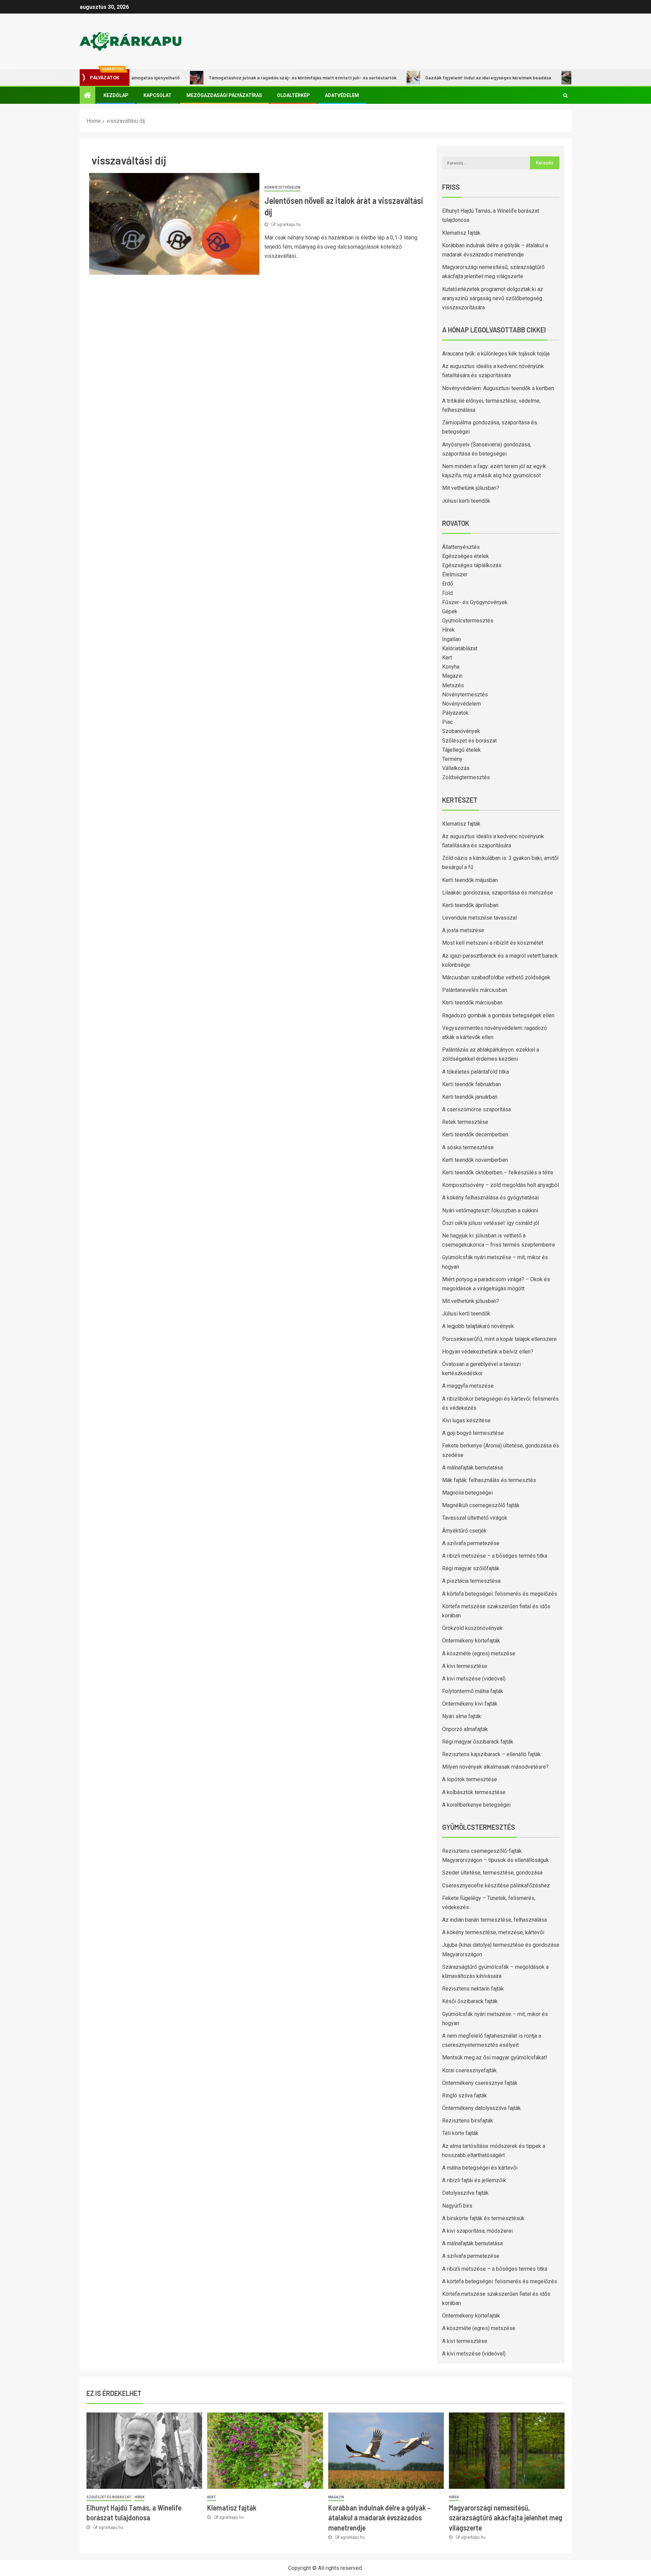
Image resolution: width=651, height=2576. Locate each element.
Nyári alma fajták (462, 1716)
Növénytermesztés (465, 695)
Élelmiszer (455, 574)
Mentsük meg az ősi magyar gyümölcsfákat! (495, 2058)
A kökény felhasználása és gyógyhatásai (490, 1198)
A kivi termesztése (465, 1666)
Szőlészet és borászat (469, 741)
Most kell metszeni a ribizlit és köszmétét (493, 943)
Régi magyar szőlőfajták (471, 1568)
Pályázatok (455, 713)
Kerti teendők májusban (470, 880)
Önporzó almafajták (465, 1729)
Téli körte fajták (460, 2133)
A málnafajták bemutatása (472, 1468)
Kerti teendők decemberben (475, 1135)
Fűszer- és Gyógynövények (475, 602)
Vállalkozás (456, 768)
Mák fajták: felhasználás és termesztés (489, 1480)
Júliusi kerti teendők (466, 501)
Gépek (450, 611)
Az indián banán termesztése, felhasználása (495, 1920)
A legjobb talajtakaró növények (478, 1326)
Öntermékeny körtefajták (471, 1641)
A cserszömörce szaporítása (477, 1109)
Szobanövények (461, 731)
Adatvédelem (342, 95)
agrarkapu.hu (289, 225)
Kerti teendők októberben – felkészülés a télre (498, 1172)
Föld (447, 593)
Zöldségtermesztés (466, 777)
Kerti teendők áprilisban (470, 905)
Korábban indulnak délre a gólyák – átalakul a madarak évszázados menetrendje (379, 2517)
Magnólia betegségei (467, 1493)
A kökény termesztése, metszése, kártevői (493, 1932)
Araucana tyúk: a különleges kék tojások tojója (496, 354)
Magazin (452, 676)
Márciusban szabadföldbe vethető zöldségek (496, 977)
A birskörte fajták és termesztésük (483, 2218)
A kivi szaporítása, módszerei (477, 2231)
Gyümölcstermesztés (468, 621)
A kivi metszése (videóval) (474, 1679)
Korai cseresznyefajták (469, 2070)
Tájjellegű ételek (461, 750)
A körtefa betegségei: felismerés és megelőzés (500, 1594)
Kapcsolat (157, 95)
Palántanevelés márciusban (475, 990)
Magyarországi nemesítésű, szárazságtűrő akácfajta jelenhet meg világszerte (506, 2517)
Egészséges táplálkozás (472, 565)
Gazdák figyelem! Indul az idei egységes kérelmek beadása (436, 78)
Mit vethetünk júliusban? (471, 488)
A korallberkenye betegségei (476, 1805)
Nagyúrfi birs (457, 2206)
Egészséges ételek (466, 556)
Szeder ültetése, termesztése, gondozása (492, 1873)
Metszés (453, 685)
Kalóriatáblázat (460, 648)
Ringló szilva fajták (465, 2096)
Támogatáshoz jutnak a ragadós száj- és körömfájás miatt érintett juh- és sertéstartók (251, 78)
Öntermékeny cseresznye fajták (480, 2083)
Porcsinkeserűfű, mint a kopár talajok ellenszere (499, 1339)
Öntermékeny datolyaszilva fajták (481, 2108)
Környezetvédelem (282, 187)
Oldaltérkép (293, 95)
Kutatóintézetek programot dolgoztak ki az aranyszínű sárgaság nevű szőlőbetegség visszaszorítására (493, 298)
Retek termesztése (465, 1122)
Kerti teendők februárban (471, 1084)
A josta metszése (463, 930)
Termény (452, 759)
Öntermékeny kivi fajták (470, 1704)
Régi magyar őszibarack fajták (478, 1742)
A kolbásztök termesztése (474, 1792)
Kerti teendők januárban (470, 1097)
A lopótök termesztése (470, 1779)
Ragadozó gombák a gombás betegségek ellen (498, 1015)
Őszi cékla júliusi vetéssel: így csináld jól (491, 1223)
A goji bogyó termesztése (473, 1433)
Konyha (451, 667)
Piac (447, 722)
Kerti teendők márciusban (472, 1003)
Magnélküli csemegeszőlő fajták (481, 1505)
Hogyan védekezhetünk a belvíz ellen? (488, 1352)
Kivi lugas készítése (466, 1420)
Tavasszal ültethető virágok (475, 1518)
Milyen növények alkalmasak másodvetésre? (495, 1767)
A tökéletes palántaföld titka (476, 1072)
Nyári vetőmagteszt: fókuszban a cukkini (490, 1210)
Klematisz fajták (461, 233)
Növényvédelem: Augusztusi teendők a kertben (498, 388)
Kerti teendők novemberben (475, 1160)
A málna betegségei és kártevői (480, 2168)
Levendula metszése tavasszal (479, 918)
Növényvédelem (461, 704)
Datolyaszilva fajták (465, 2193)
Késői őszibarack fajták (470, 2001)
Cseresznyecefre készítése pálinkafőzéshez (496, 1886)
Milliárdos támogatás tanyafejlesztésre (571, 78)
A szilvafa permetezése (471, 1543)
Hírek (448, 630)
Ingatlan (451, 639)
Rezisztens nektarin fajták (473, 1989)
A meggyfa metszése (468, 1386)
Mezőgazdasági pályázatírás (224, 95)
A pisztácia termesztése (471, 1581)
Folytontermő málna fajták (473, 1691)
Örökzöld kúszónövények (472, 1628)
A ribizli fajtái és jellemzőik (474, 2180)
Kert (447, 658)
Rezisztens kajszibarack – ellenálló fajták (491, 1754)
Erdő (448, 584)
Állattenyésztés (461, 547)
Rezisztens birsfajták (468, 2121)
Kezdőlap (116, 95)
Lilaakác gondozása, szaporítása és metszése (498, 893)
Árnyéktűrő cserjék (464, 1531)
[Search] (565, 95)
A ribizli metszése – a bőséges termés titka (495, 1556)
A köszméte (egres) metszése (479, 1654)
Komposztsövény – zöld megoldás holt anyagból (500, 1185)
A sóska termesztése (468, 1147)
